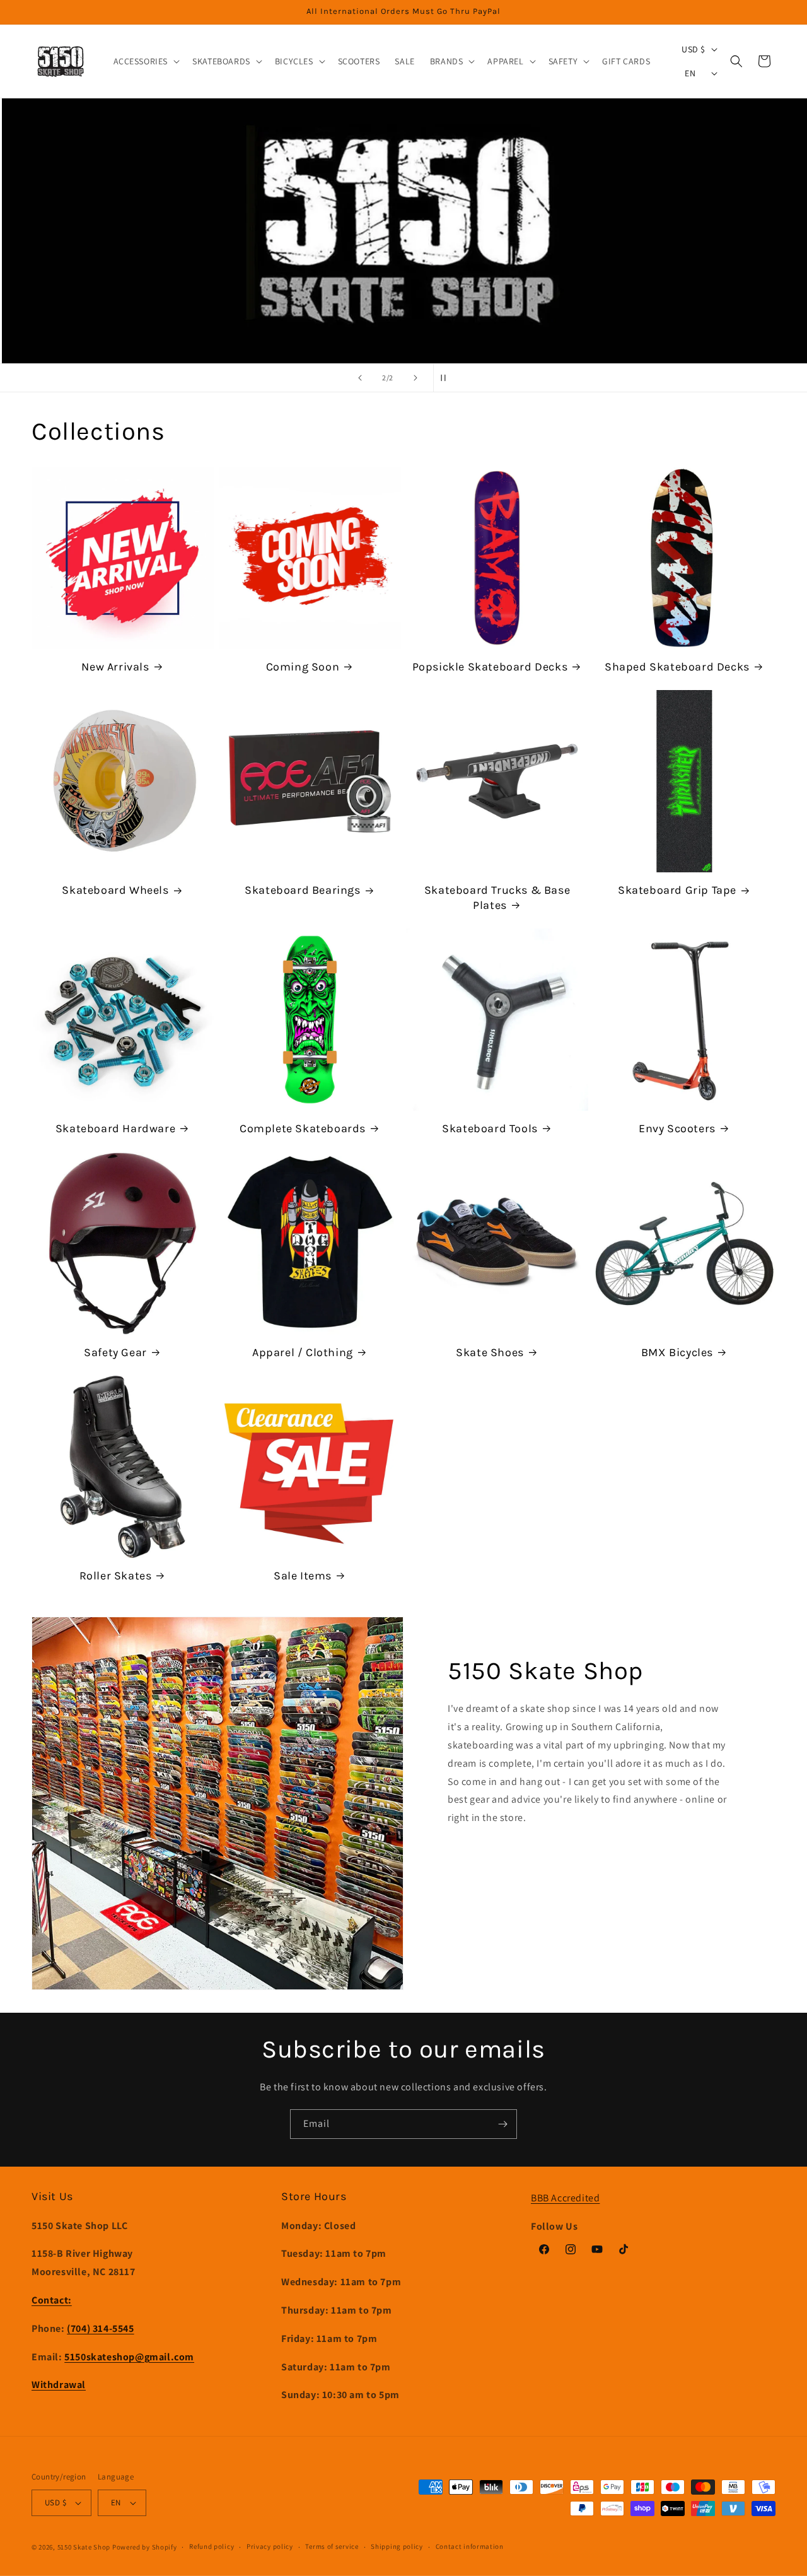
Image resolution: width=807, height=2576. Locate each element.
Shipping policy (397, 2546)
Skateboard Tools (490, 1128)
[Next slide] (415, 378)
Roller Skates (116, 1576)
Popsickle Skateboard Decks (490, 667)
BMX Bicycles (677, 1352)
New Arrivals (115, 667)
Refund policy (212, 2546)
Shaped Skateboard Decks (677, 667)
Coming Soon (303, 667)
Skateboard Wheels (115, 890)
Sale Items (303, 1576)
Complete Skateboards (303, 1128)
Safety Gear (115, 1352)
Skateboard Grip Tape (677, 890)
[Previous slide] (360, 378)
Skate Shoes (490, 1352)
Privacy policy (270, 2546)
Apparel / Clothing (303, 1352)
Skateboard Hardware (115, 1128)
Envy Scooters (677, 1128)
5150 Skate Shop (84, 2547)
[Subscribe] (502, 2124)
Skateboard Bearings (302, 890)
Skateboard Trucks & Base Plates (497, 897)
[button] (146, 61)
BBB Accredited (565, 2198)
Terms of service (332, 2546)
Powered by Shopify (145, 2547)
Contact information (470, 2546)
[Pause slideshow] (447, 378)
